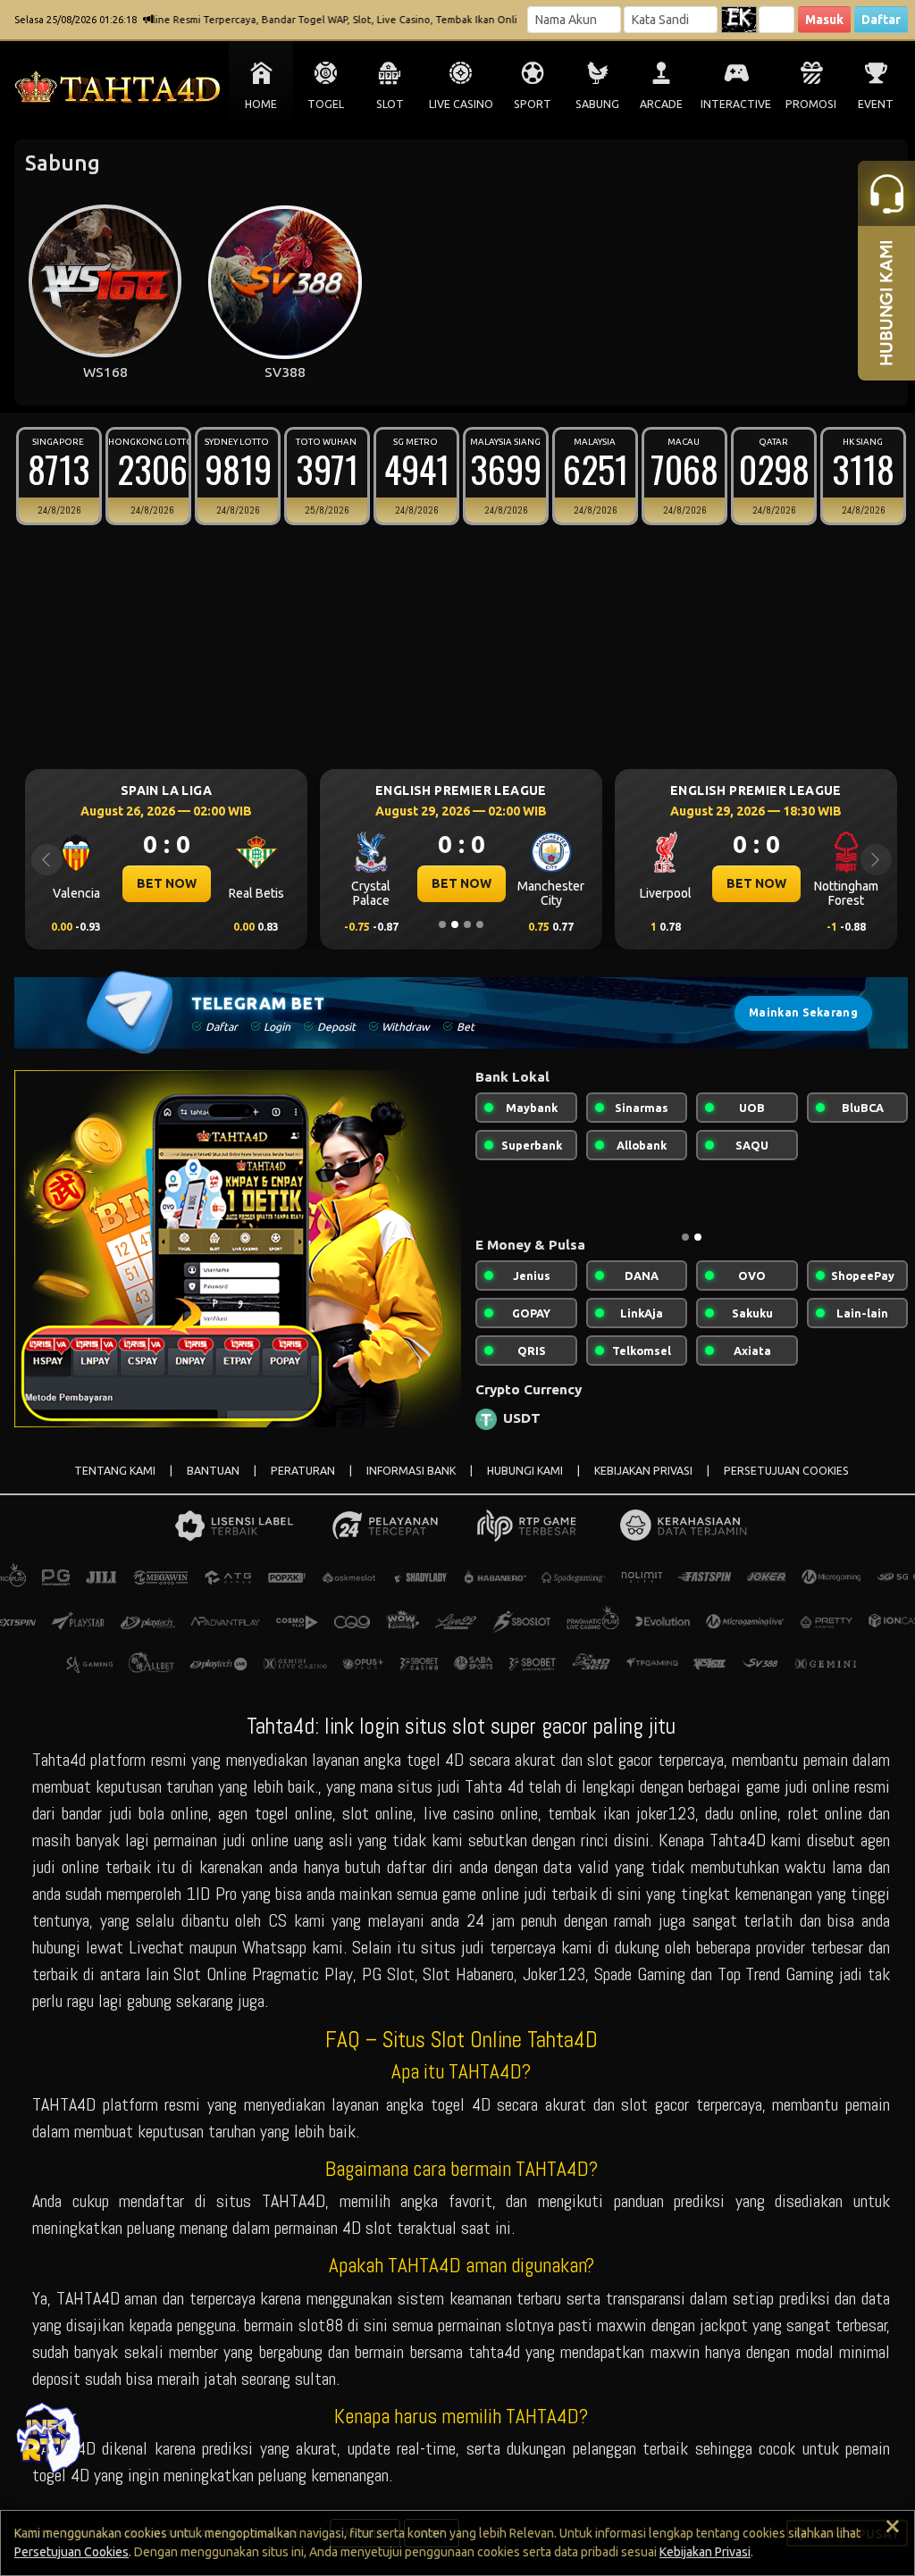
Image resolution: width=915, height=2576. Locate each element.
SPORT (533, 104)
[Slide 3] (467, 924)
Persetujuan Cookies (71, 2552)
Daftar (881, 20)
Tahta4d (59, 1760)
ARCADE (661, 104)
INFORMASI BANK (411, 1471)
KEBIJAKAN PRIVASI (643, 1471)
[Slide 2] (455, 924)
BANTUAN (213, 1471)
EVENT (876, 104)
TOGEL (326, 104)
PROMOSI (811, 104)
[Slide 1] (442, 924)
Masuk (824, 20)
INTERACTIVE (736, 104)
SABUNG (597, 104)
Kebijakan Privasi (705, 2552)
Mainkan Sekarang (803, 1012)
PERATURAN (303, 1471)
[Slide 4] (480, 924)
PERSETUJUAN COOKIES (786, 1471)
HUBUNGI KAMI (525, 1471)
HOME (261, 104)
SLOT (390, 104)
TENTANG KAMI (115, 1471)
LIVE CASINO (461, 104)
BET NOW (187, 883)
